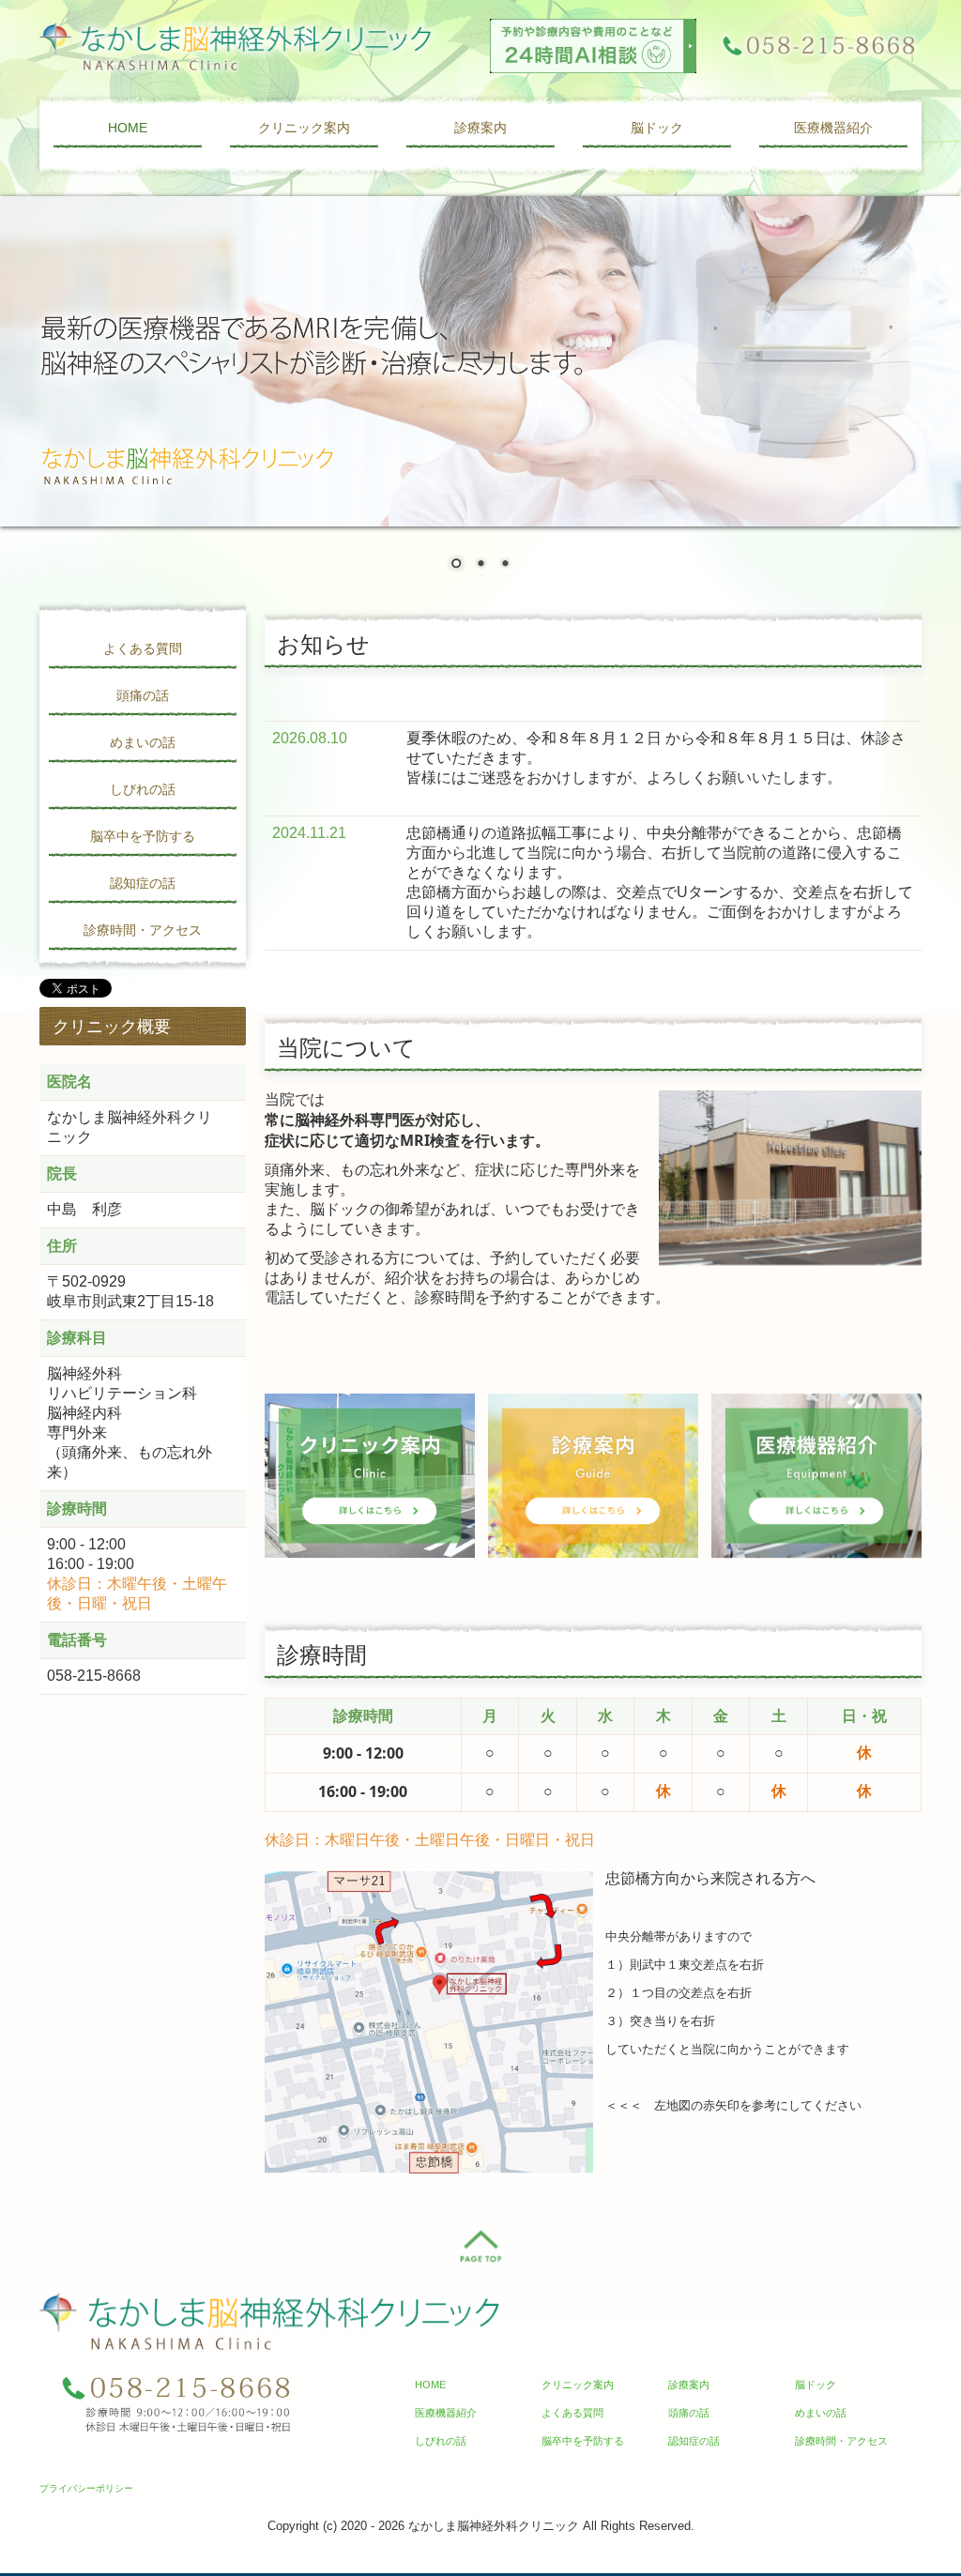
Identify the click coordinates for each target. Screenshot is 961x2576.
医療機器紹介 (833, 128)
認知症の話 (143, 883)
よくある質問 (143, 648)
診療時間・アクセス (143, 930)
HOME (128, 128)
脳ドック (657, 128)
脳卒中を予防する (143, 836)
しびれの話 (143, 789)
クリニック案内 (304, 128)
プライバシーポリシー (86, 2488)
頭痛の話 (143, 695)
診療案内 (480, 128)
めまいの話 (143, 742)
